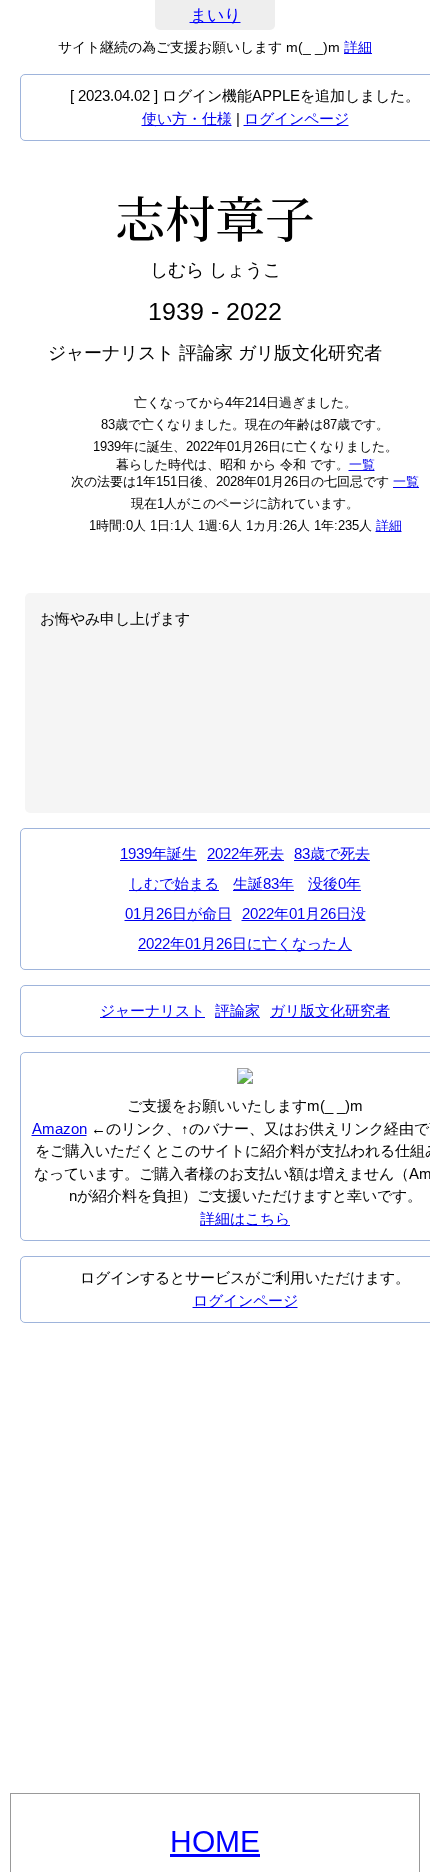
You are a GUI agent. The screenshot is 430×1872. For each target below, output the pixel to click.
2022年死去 (245, 853)
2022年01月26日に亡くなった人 (245, 943)
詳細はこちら (245, 1218)
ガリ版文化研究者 (330, 1010)
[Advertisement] (215, 1558)
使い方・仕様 (187, 118)
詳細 (358, 47)
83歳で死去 (332, 853)
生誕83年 (263, 883)
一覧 (362, 464)
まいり (215, 15)
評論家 (237, 1010)
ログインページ (296, 118)
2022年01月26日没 (304, 913)
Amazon (59, 1128)
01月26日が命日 (178, 913)
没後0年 (334, 883)
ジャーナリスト (152, 1010)
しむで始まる (174, 883)
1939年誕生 (158, 853)
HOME (215, 1841)
